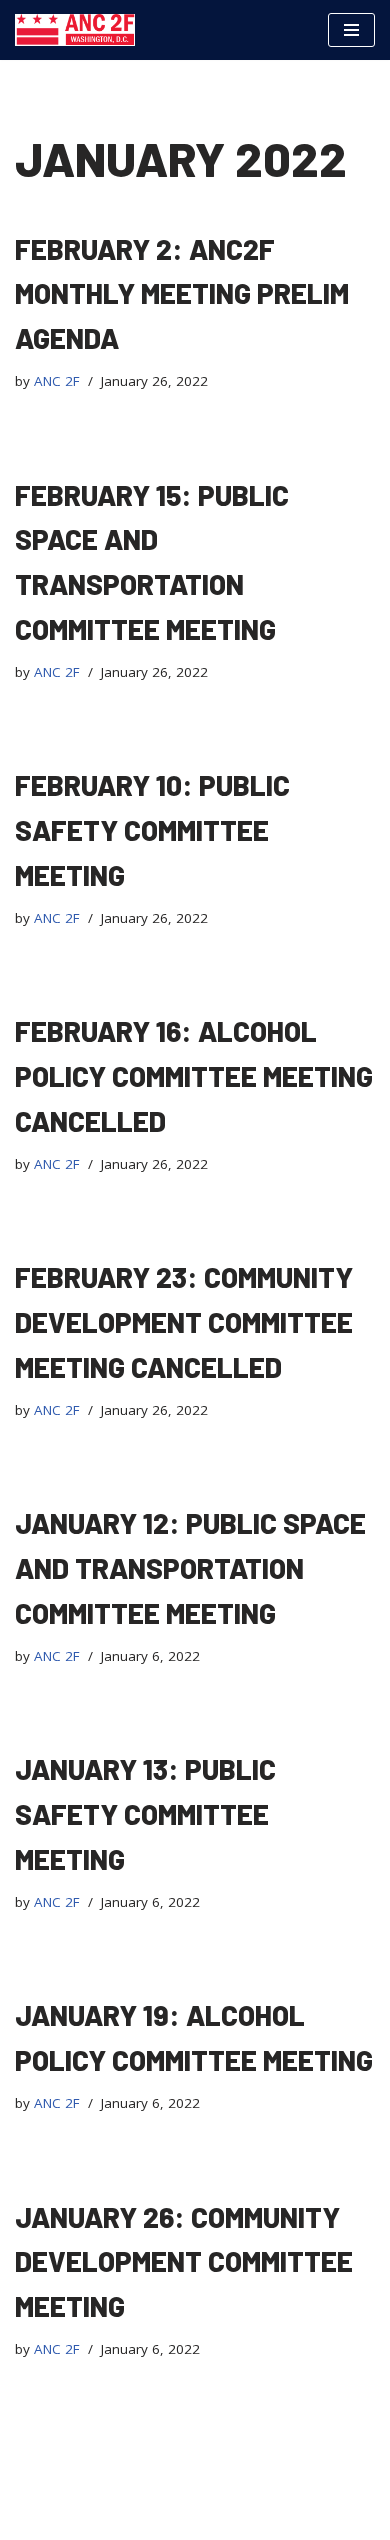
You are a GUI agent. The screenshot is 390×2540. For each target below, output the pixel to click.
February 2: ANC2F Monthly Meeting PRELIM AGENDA (182, 294)
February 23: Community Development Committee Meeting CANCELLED (184, 1322)
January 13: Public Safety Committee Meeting (145, 1814)
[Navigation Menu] (351, 30)
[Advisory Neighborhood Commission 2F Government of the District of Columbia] (75, 30)
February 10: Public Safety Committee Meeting (152, 830)
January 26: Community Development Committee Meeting (184, 2262)
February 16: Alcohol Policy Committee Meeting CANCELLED (194, 1076)
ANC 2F (57, 381)
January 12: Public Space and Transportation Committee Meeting (190, 1568)
